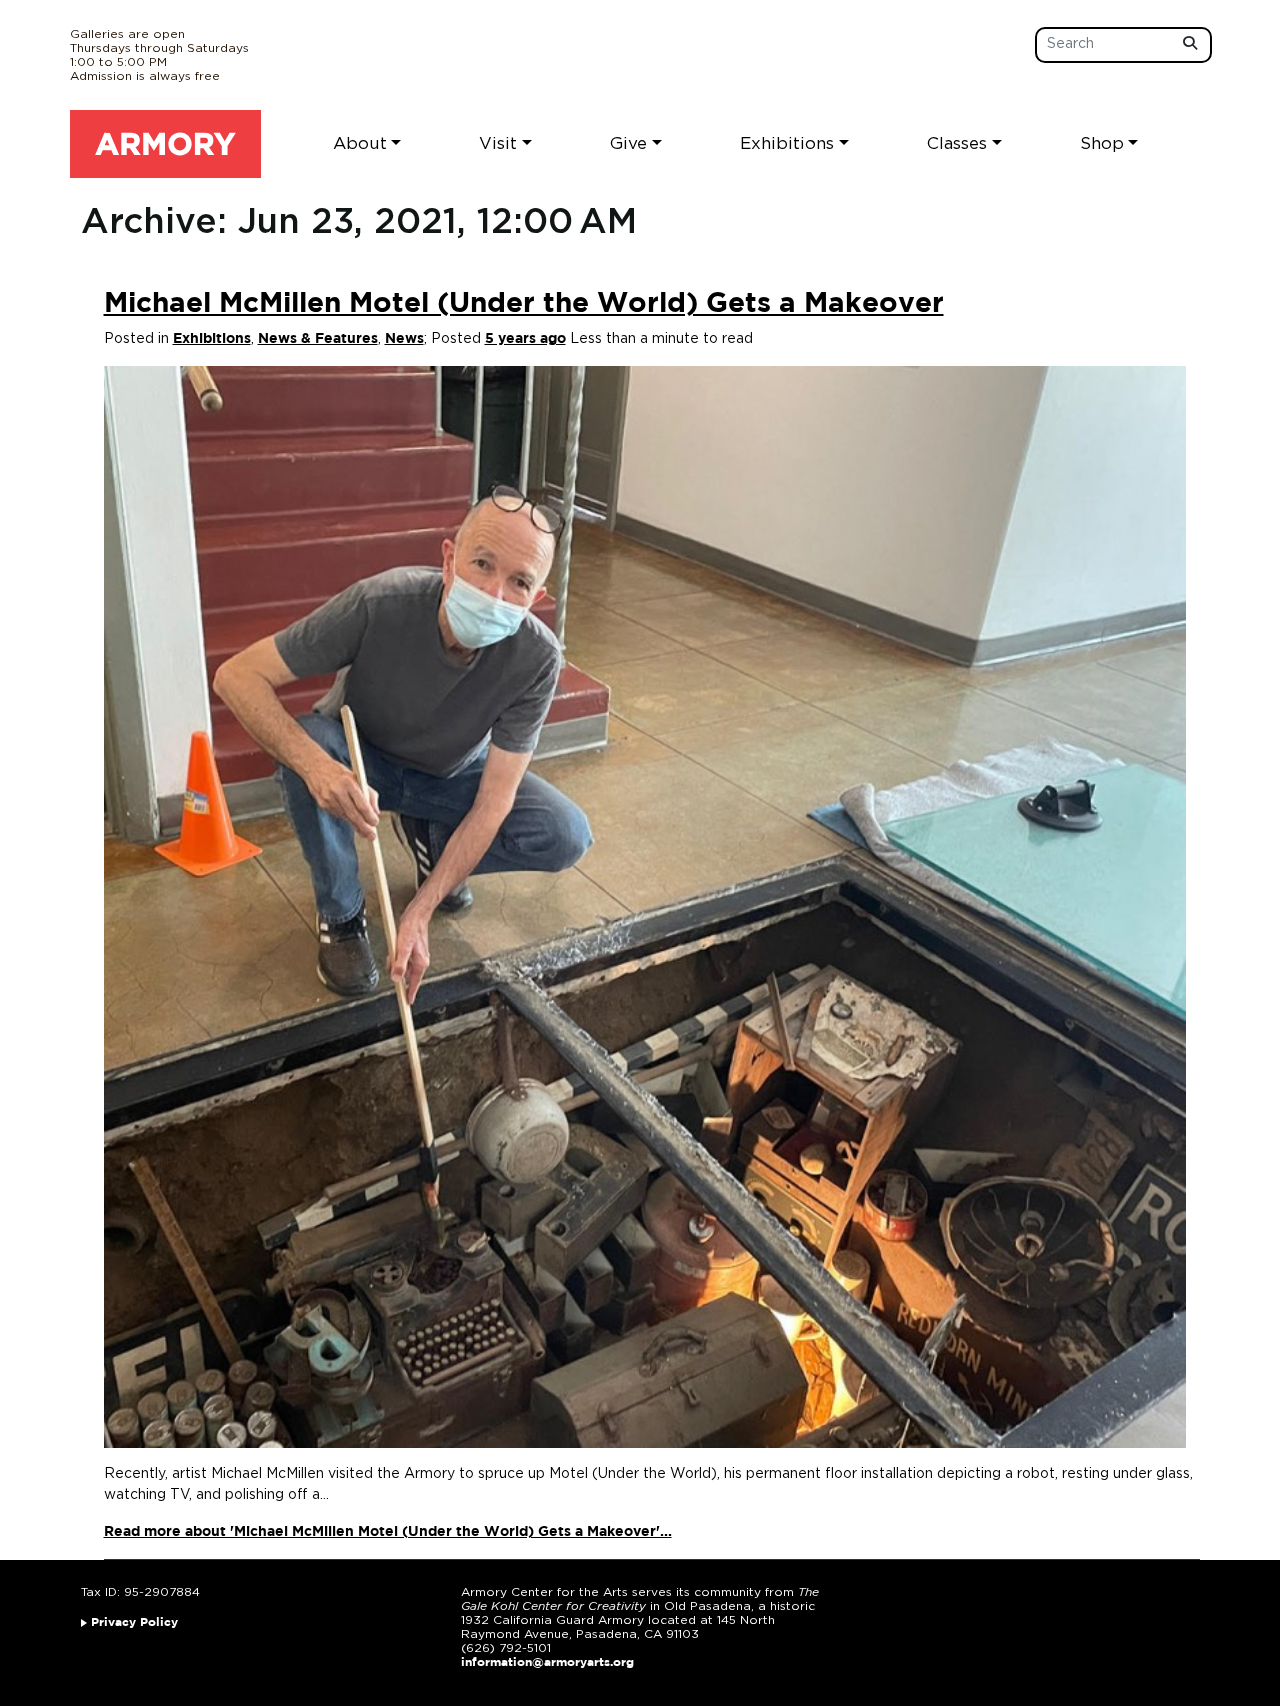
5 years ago (525, 339)
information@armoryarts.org (547, 1662)
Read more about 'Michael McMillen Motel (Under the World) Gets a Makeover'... (388, 1532)
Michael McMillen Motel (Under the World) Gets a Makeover (524, 304)
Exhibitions (787, 143)
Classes (957, 143)
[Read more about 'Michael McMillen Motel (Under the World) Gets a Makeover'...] (645, 907)
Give (628, 143)
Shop (1102, 143)
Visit (498, 143)
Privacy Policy (134, 1622)
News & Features (318, 339)
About (360, 143)
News (404, 339)
